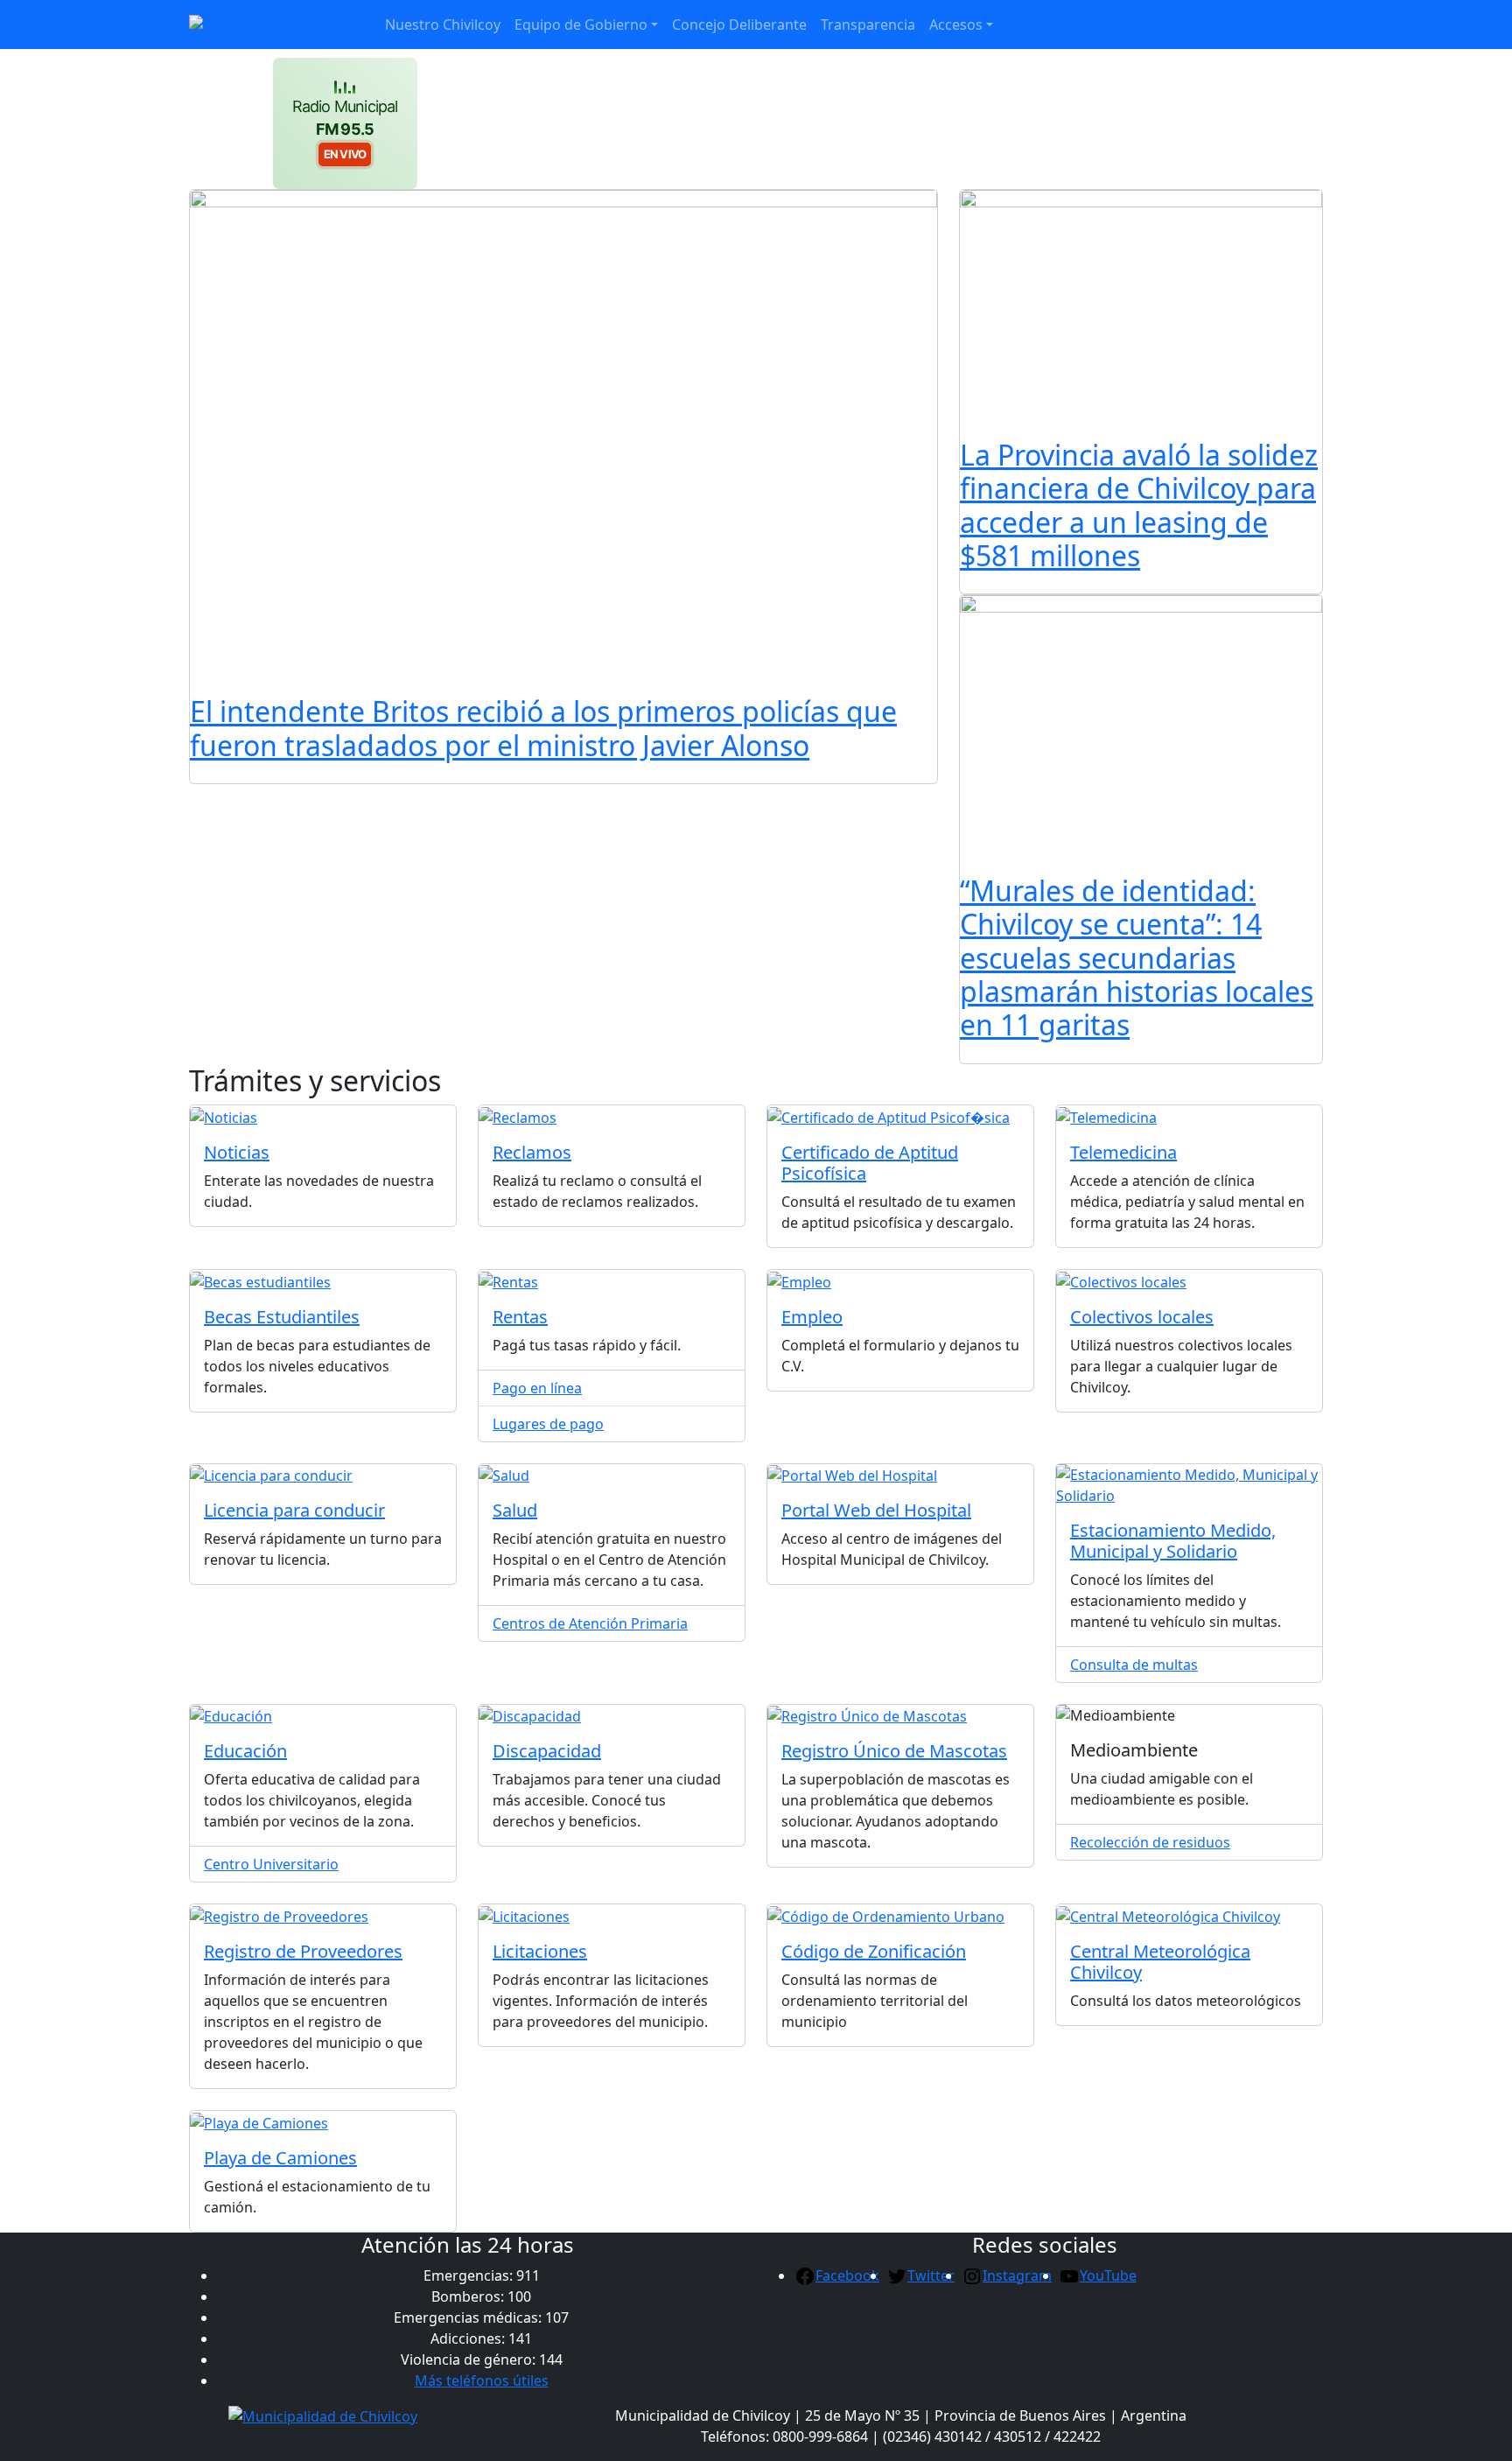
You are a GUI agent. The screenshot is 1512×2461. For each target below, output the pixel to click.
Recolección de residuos (1150, 1842)
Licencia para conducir (294, 1510)
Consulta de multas (1134, 1665)
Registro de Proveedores (303, 1951)
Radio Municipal (345, 130)
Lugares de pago (548, 1424)
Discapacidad (547, 1751)
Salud (515, 1510)
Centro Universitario (271, 1864)
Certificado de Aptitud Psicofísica (870, 1163)
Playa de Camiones (280, 2158)
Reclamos (532, 1152)
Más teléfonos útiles (482, 2380)
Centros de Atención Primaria (590, 1623)
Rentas (520, 1317)
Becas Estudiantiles (282, 1317)
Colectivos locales (1142, 1317)
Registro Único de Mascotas (894, 1751)
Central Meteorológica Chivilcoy (1160, 1962)
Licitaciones (540, 1951)
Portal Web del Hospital (876, 1510)
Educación (245, 1751)
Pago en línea (537, 1388)
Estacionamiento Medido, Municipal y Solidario (1173, 1541)
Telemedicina (1123, 1152)
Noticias (237, 1152)
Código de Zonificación (874, 1951)
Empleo (812, 1317)
